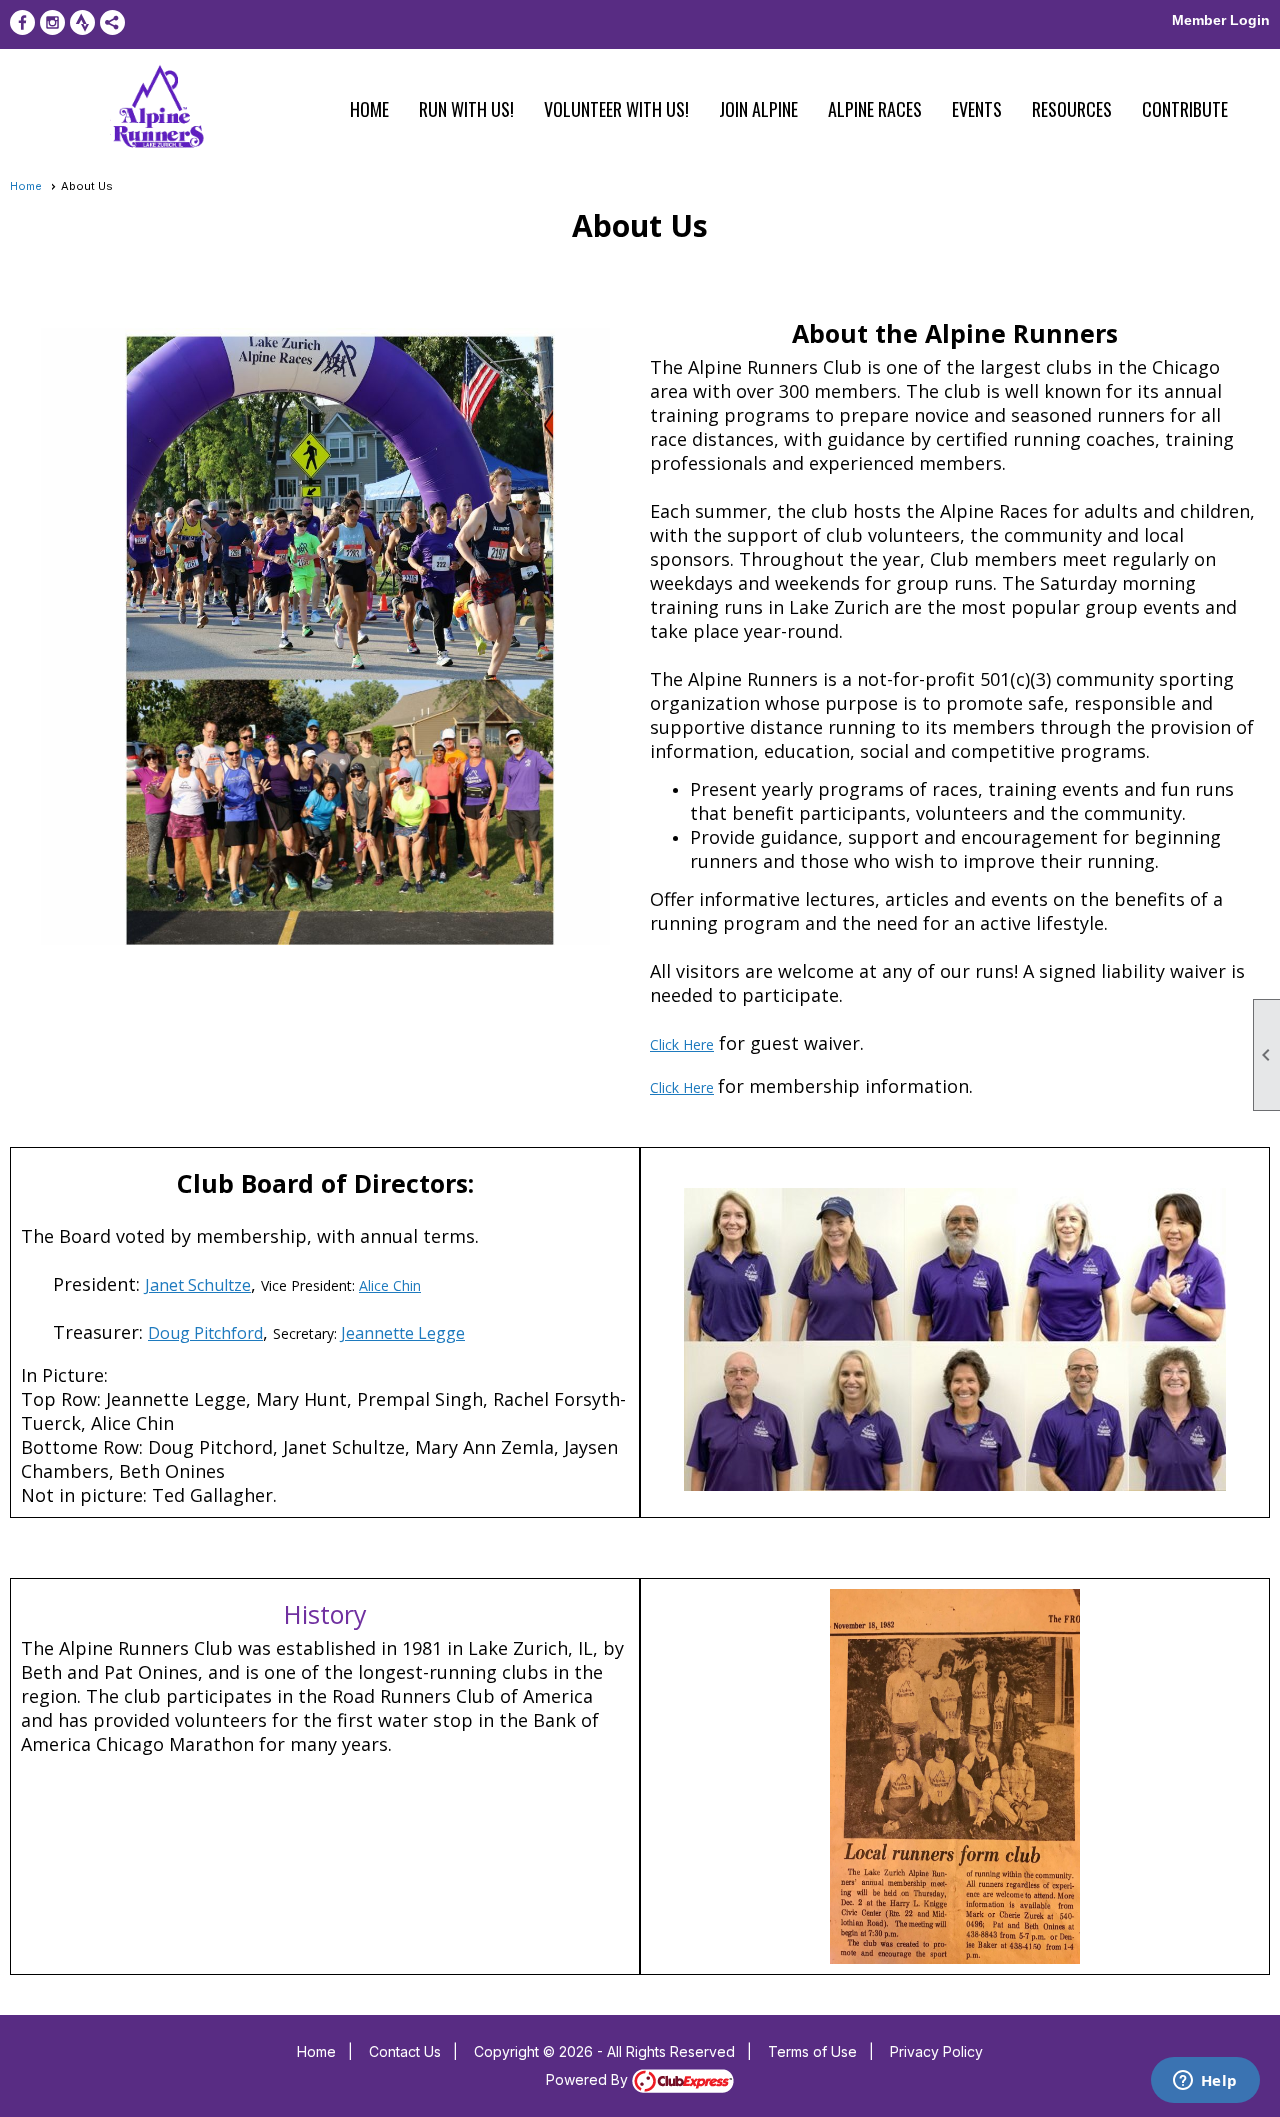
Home (369, 109)
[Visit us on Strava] (82, 22)
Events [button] (977, 109)
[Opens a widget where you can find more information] (1205, 2082)
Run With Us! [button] (466, 109)
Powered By (589, 2079)
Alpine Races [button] (875, 109)
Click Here (682, 1044)
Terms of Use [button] (812, 2051)
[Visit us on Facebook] (22, 22)
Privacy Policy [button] (936, 2051)
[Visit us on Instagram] (52, 22)
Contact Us (405, 2051)
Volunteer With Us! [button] (616, 109)
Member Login (1221, 20)
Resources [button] (1072, 109)
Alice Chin (390, 1285)
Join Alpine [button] (758, 109)
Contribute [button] (1185, 109)
